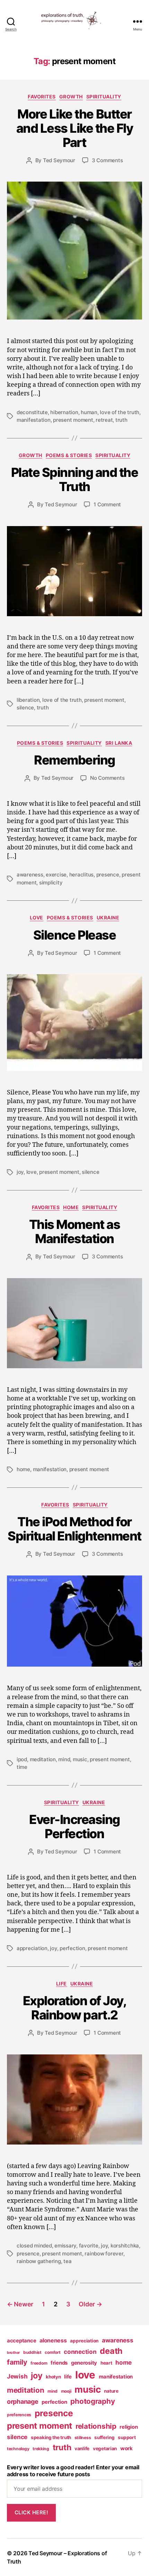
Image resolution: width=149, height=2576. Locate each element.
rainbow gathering (39, 2261)
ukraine (108, 918)
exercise (56, 875)
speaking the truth (51, 2437)
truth (121, 420)
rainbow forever (104, 2254)
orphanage (23, 2402)
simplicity (51, 883)
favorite (89, 2246)
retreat (104, 420)
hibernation (64, 412)
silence (25, 708)
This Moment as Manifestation (74, 1232)
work (126, 2448)
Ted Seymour (59, 160)
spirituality (104, 97)
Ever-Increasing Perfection (74, 1827)
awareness (30, 875)
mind (64, 1759)
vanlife (82, 2448)
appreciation (32, 1948)
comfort (52, 2352)
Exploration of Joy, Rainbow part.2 (75, 2008)
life (62, 1984)
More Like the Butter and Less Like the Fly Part (75, 128)
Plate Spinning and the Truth (74, 479)
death (111, 2351)
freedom (39, 2363)
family (17, 2362)
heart (106, 2363)
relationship (96, 2426)
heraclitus (81, 875)
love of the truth (120, 412)
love (37, 918)
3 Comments (107, 160)
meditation (43, 1759)
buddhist (32, 2352)
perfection (72, 1948)
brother (13, 2353)
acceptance (21, 2341)
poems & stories (69, 455)
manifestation (34, 420)
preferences (19, 2415)
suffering (104, 2437)
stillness (83, 2438)
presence (108, 875)
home (71, 1207)
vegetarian (105, 2448)
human (89, 412)
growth (71, 97)
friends (59, 2363)
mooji (66, 2391)
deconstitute (32, 412)
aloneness (53, 2340)
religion (129, 2427)
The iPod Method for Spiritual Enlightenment (74, 1529)
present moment (73, 420)
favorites (42, 97)
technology (18, 2449)
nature (111, 2391)
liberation (28, 700)
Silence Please (74, 935)
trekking (41, 2449)
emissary (65, 2246)
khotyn (53, 2377)
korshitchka (125, 2246)
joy (20, 1172)
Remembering (74, 760)
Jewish (17, 2376)
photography (93, 2401)
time (22, 1767)
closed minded (34, 2246)
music (80, 1759)
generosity (84, 2363)
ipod (22, 1759)
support (127, 2437)
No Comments (107, 778)
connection (80, 2352)
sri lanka (119, 743)
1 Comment (107, 504)
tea (67, 2261)
